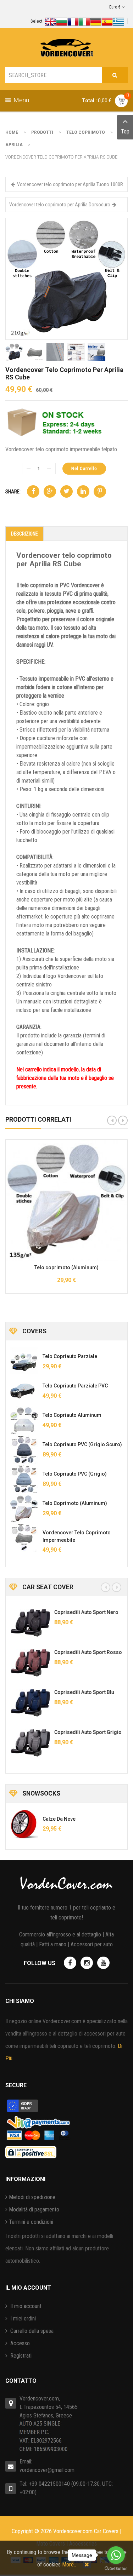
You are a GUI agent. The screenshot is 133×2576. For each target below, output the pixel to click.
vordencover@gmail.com (47, 2470)
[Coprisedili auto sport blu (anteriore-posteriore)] (29, 1703)
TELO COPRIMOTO (86, 132)
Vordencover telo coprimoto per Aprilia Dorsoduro (60, 205)
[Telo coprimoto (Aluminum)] (24, 1509)
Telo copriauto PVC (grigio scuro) (82, 1444)
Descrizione (24, 534)
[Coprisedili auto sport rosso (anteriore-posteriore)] (29, 1663)
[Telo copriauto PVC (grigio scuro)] (24, 1450)
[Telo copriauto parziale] (24, 1362)
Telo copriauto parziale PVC (75, 1386)
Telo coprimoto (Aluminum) (66, 1267)
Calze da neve (59, 1819)
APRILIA (14, 145)
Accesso (19, 2343)
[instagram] (87, 1963)
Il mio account (25, 2306)
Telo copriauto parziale (70, 1356)
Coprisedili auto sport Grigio (87, 1732)
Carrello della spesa (31, 2331)
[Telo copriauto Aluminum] (24, 1420)
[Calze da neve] (24, 1824)
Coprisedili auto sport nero (85, 1612)
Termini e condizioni (31, 2222)
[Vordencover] (66, 48)
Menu (21, 100)
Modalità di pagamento (34, 2209)
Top (125, 131)
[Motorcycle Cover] (66, 278)
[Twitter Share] (66, 491)
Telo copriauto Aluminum (72, 1415)
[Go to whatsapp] (116, 2555)
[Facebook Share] (33, 491)
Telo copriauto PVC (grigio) (75, 1474)
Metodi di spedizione (32, 2197)
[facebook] (70, 1963)
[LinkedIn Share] (83, 491)
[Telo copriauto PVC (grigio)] (24, 1479)
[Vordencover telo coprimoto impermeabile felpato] (24, 1538)
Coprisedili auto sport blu (83, 1692)
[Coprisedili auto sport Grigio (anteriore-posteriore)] (29, 1743)
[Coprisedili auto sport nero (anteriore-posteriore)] (29, 1623)
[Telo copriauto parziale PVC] (24, 1391)
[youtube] (103, 1963)
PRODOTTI (42, 132)
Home (12, 132)
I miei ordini (22, 2319)
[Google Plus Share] (50, 491)
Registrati (20, 2356)
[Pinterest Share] (100, 491)
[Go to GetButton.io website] (116, 2569)
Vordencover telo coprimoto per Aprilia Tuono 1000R (70, 184)
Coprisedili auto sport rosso (87, 1652)
